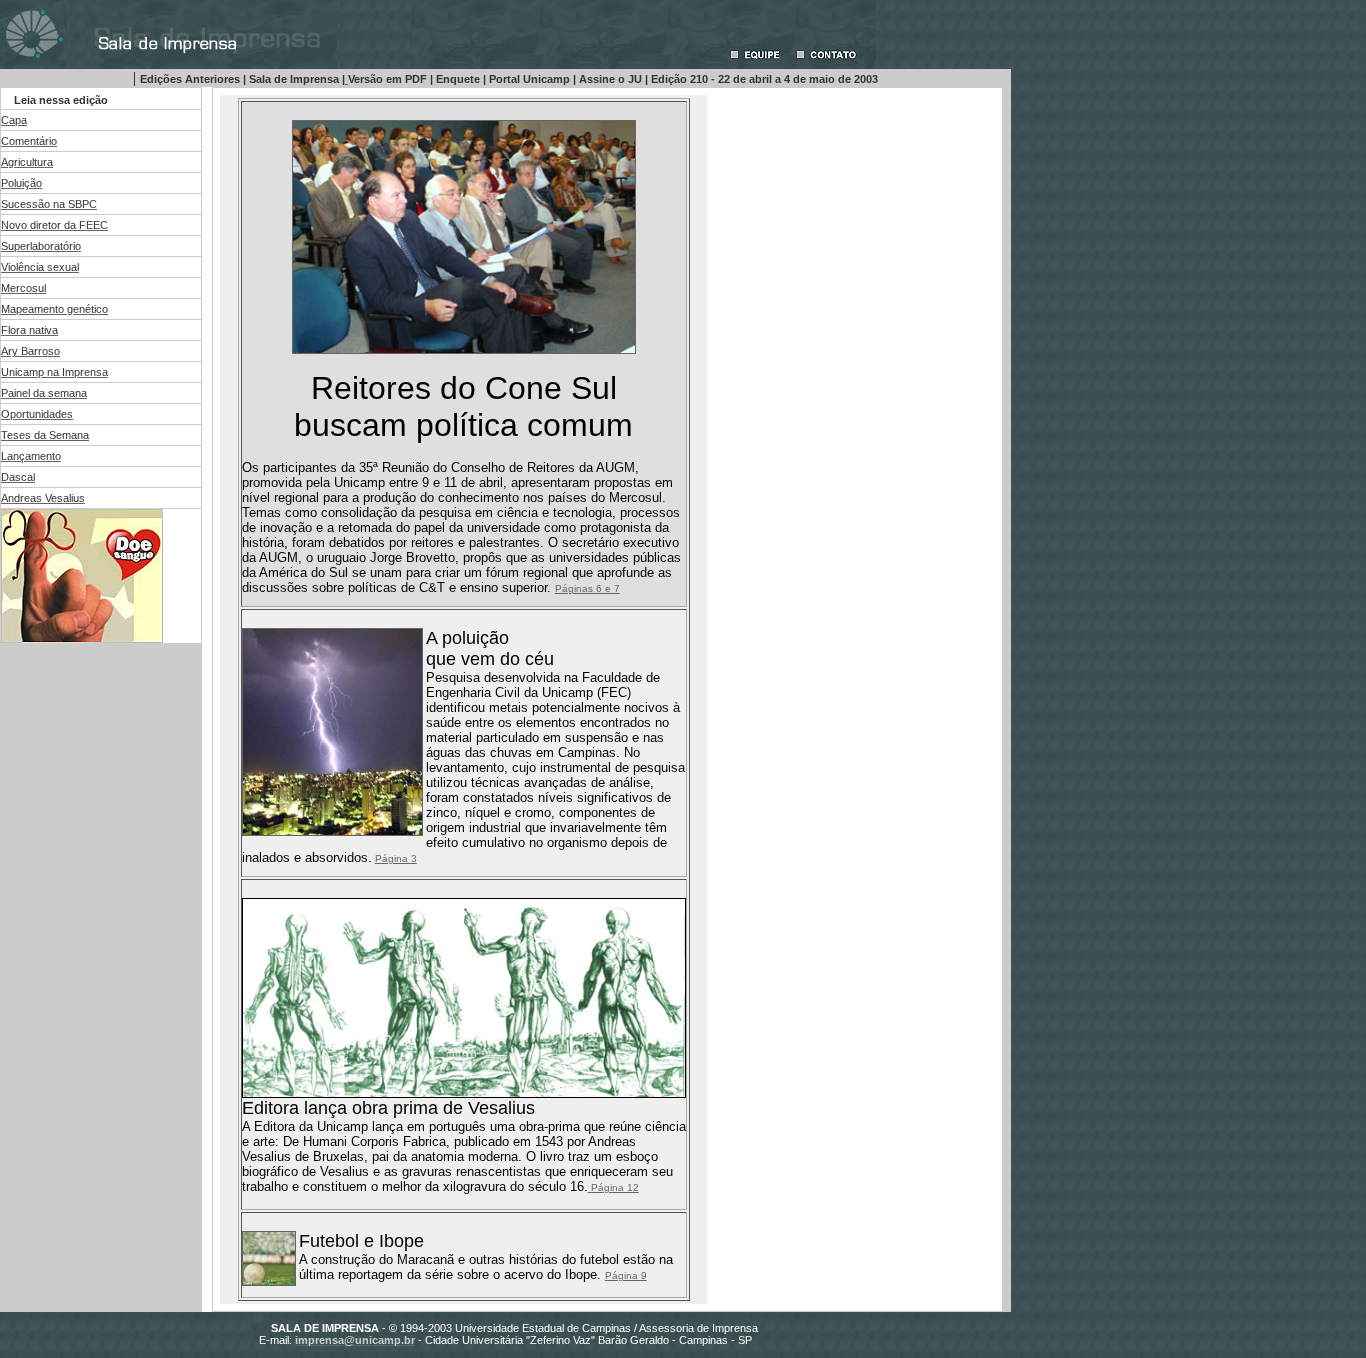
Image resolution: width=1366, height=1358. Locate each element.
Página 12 (613, 1187)
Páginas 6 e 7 (587, 588)
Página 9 (626, 1275)
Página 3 (396, 858)
